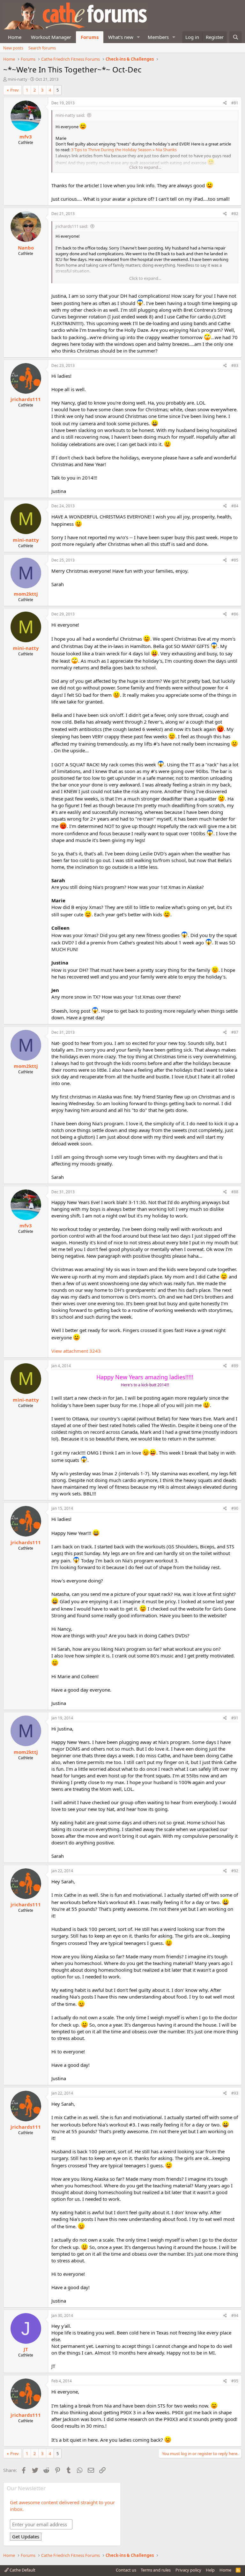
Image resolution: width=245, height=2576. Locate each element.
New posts (13, 48)
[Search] (236, 37)
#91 (235, 1718)
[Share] (225, 103)
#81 (235, 103)
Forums (90, 37)
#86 (235, 614)
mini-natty (18, 79)
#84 (235, 506)
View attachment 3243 (76, 1351)
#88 (235, 1192)
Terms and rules (156, 2570)
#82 (235, 214)
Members (158, 37)
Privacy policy (188, 2570)
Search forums (42, 48)
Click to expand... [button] (145, 167)
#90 (235, 1508)
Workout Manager (51, 37)
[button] (138, 37)
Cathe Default (22, 2570)
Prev (15, 90)
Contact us (126, 2570)
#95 (235, 2381)
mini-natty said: (70, 115)
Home (15, 37)
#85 (235, 560)
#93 (235, 2093)
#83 (235, 365)
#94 (235, 2315)
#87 (235, 1032)
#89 (235, 1366)
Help (210, 2570)
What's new (121, 37)
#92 (235, 1871)
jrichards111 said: (72, 226)
